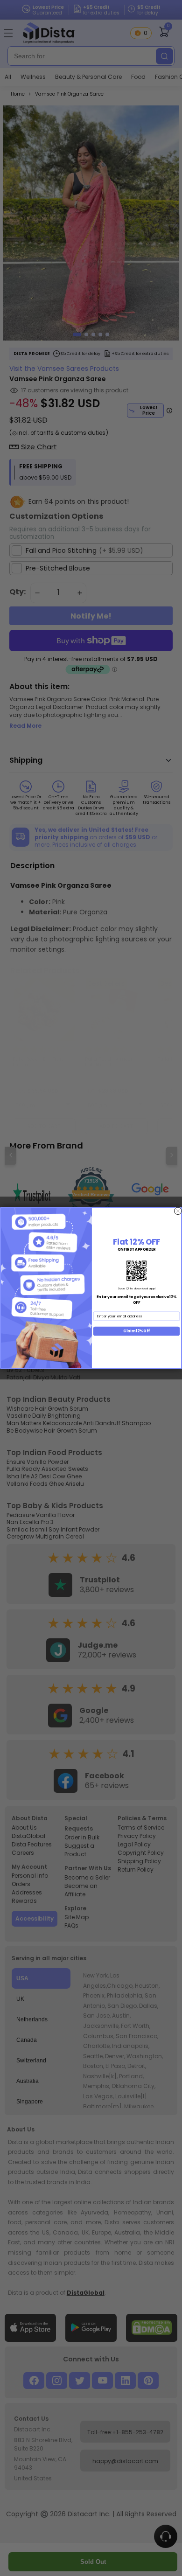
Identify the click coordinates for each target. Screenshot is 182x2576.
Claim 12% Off (136, 1331)
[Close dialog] (178, 1211)
